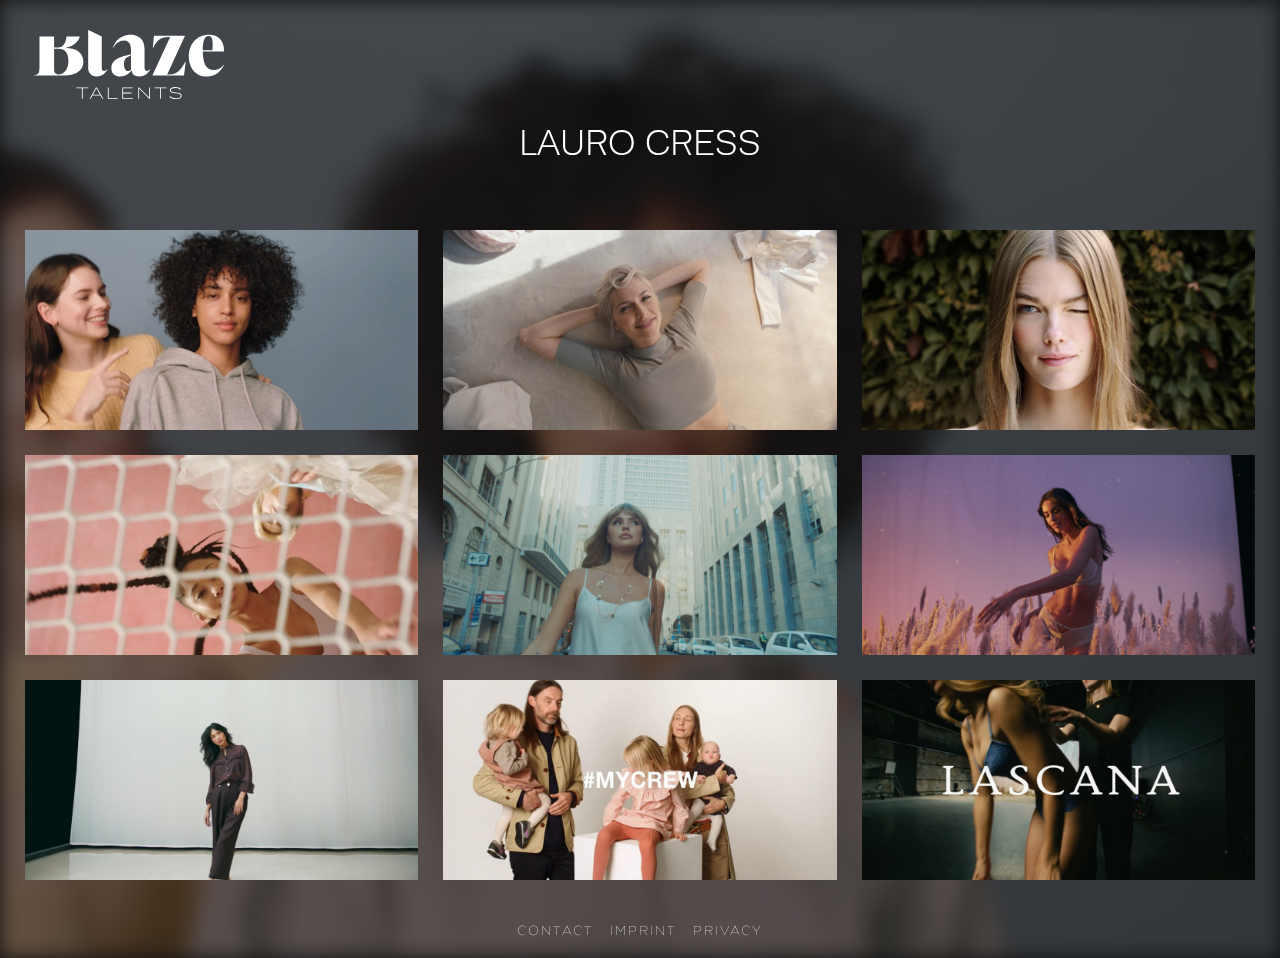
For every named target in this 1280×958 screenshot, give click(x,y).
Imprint (643, 930)
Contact (555, 930)
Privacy (728, 930)
